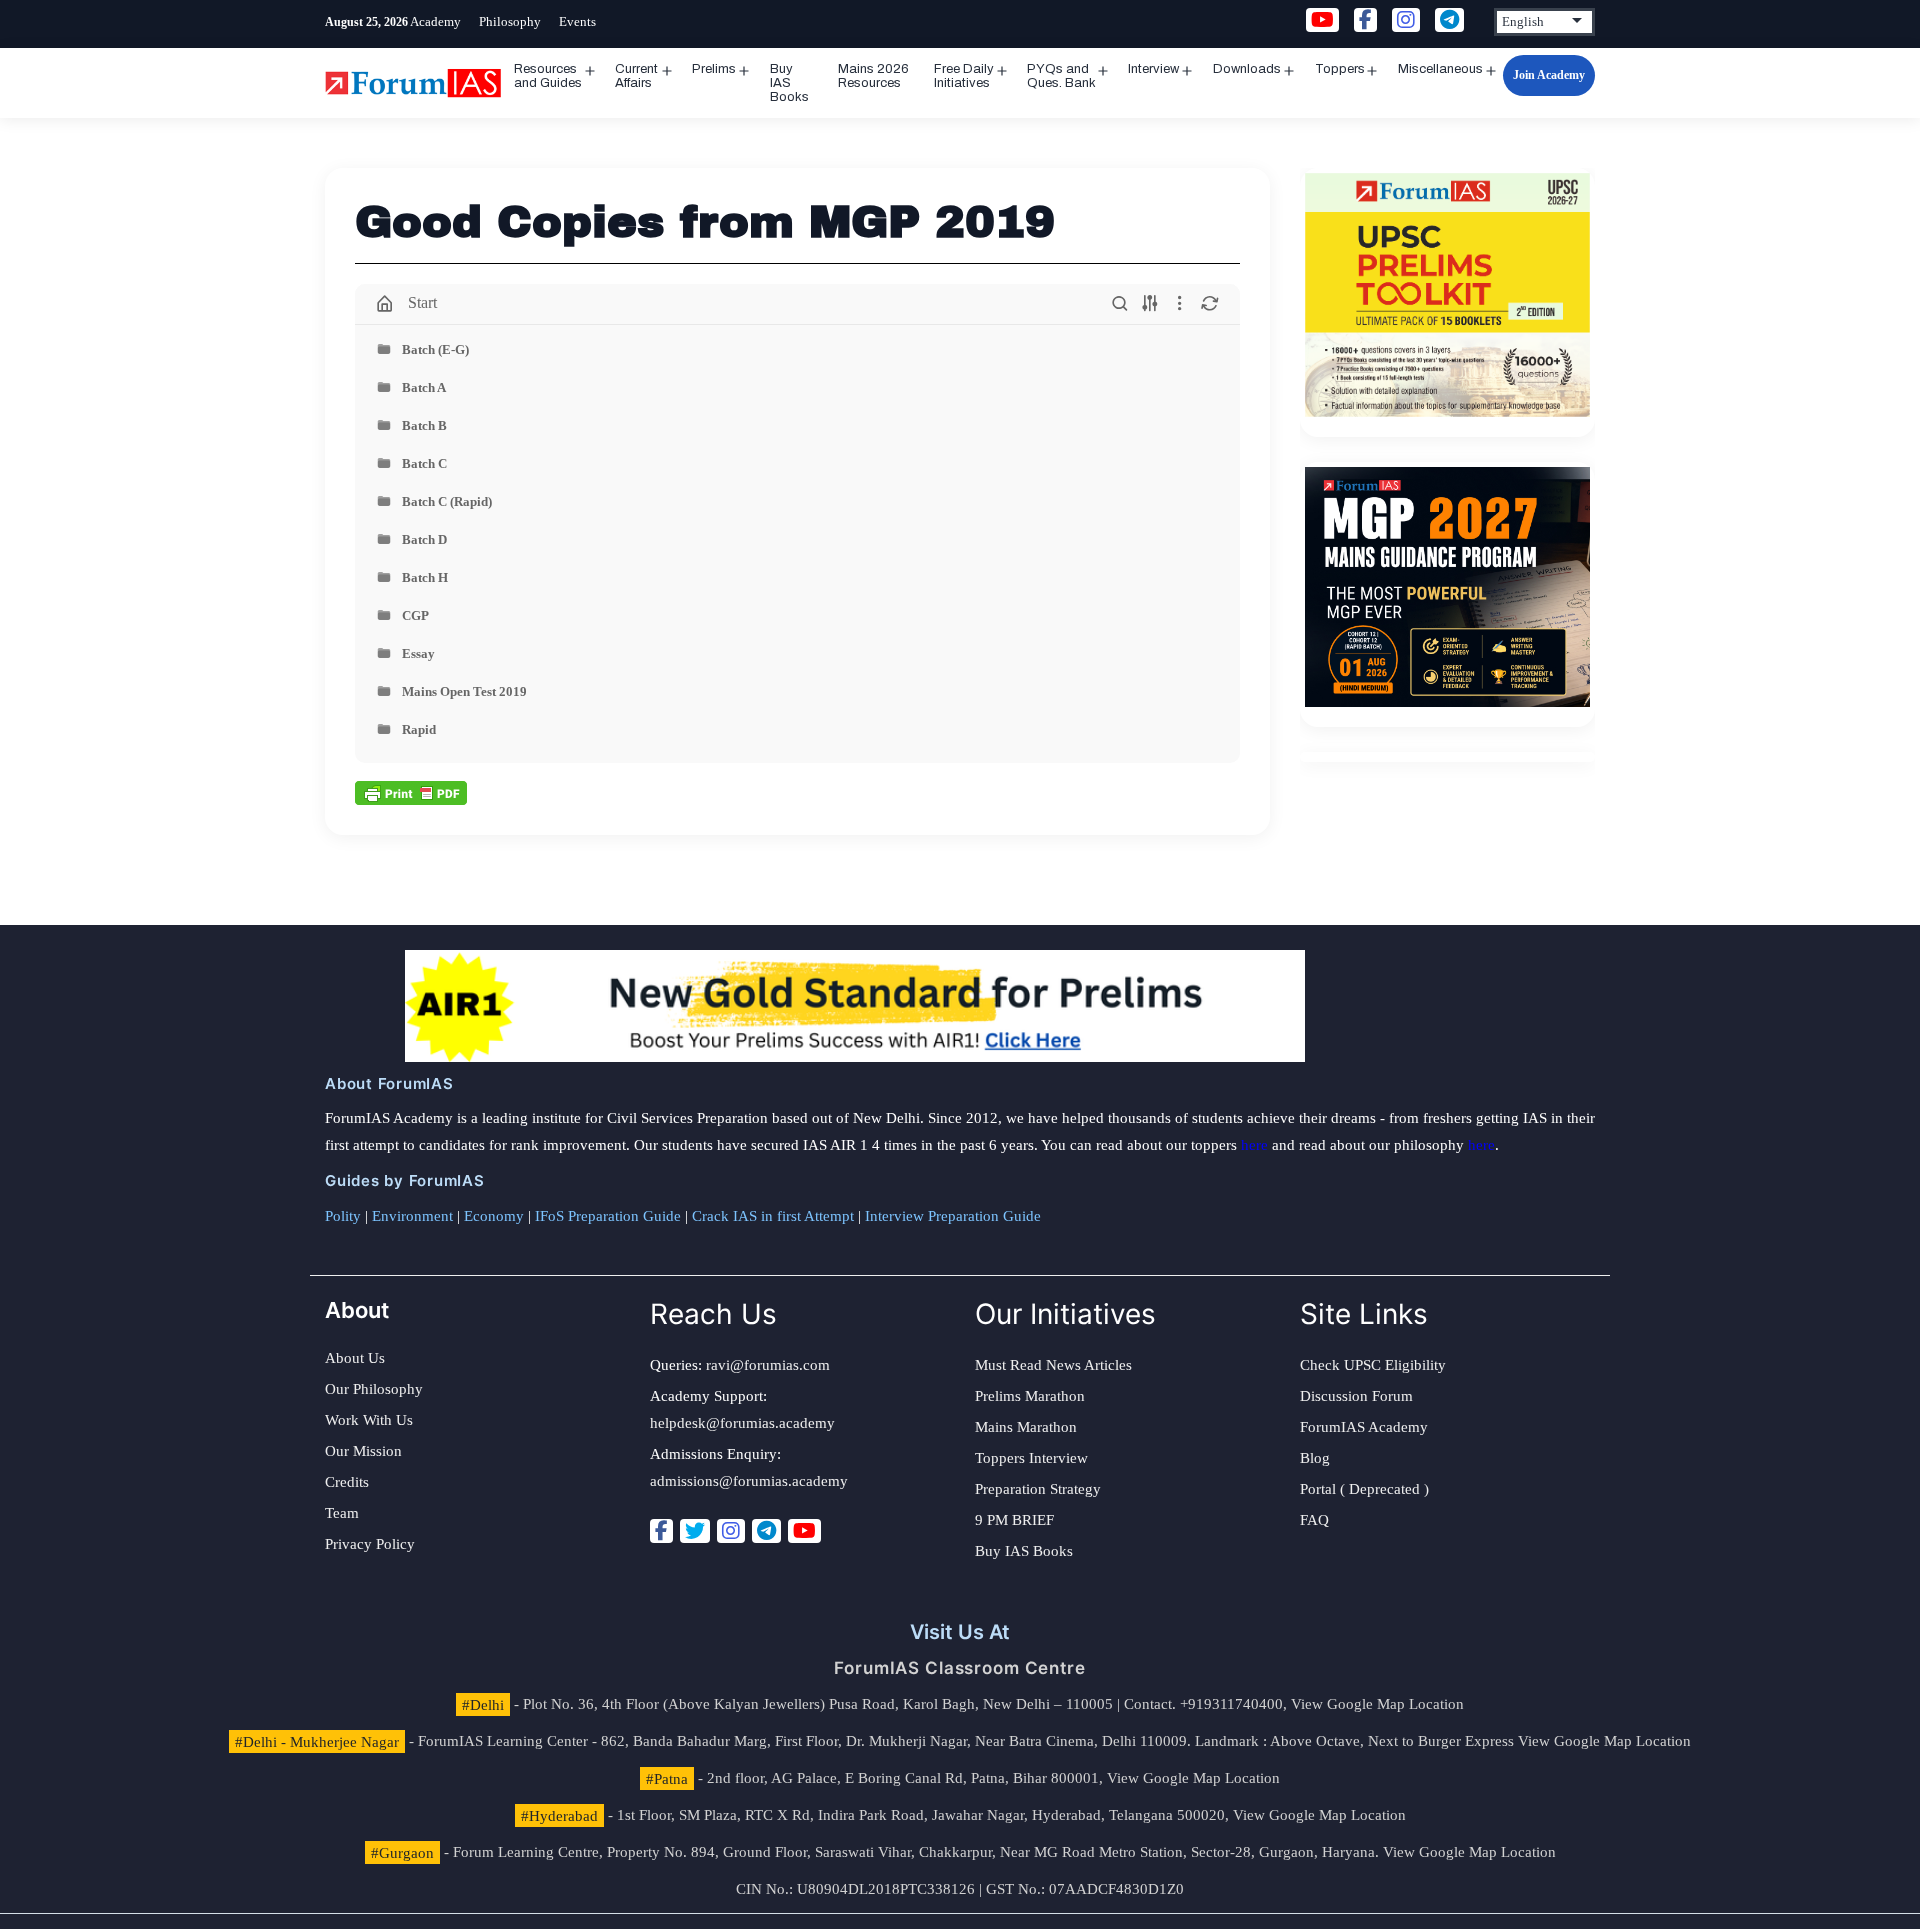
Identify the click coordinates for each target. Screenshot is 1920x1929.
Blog (1315, 1458)
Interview (1153, 69)
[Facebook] (661, 1531)
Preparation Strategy (1038, 1489)
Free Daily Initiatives (964, 76)
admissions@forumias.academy (749, 1481)
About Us (355, 1358)
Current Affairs (636, 76)
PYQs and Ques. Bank (1061, 76)
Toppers (1340, 69)
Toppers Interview (1031, 1458)
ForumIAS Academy (1364, 1427)
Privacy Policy (370, 1544)
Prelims (714, 69)
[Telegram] (766, 1531)
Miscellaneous (1440, 69)
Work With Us (369, 1420)
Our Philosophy (374, 1389)
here (1254, 1145)
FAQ (1314, 1520)
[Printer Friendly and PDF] (411, 791)
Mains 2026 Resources (873, 76)
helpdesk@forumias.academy (742, 1423)
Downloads (1247, 69)
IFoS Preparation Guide (608, 1216)
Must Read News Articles (1053, 1365)
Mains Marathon (1026, 1427)
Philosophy (510, 21)
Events (577, 21)
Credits (347, 1482)
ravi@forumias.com (768, 1365)
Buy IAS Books (789, 83)
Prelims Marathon (1030, 1396)
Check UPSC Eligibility (1373, 1365)
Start (422, 302)
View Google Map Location (1377, 1704)
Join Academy (1549, 75)
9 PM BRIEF (1014, 1520)
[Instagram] (731, 1531)
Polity (343, 1216)
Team (342, 1513)
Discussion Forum (1356, 1396)
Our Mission (363, 1451)
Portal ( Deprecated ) (1364, 1489)
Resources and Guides (548, 76)
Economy (494, 1216)
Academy (435, 21)
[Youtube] (804, 1531)
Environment (412, 1216)
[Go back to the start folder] (385, 304)
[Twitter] (695, 1531)
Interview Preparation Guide (953, 1216)
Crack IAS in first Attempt (773, 1216)
